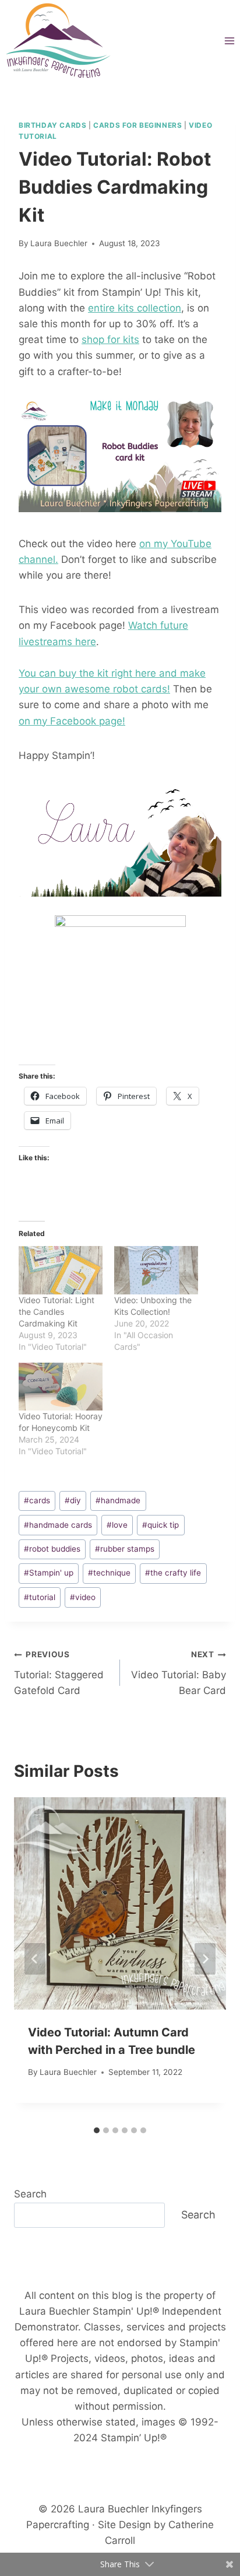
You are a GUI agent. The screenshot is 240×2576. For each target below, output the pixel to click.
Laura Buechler (59, 243)
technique (109, 1573)
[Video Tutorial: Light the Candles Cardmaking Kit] (61, 1270)
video (83, 1597)
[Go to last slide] (35, 1959)
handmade (118, 1500)
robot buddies (52, 1549)
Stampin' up (49, 1573)
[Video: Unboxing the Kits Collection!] (156, 1270)
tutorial (40, 1597)
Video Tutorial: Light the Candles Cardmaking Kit (57, 1312)
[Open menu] (229, 41)
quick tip (160, 1525)
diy (73, 1500)
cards (37, 1500)
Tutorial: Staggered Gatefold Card (59, 1673)
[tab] (97, 2130)
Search (30, 2194)
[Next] (205, 1959)
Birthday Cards (52, 125)
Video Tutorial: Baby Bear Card (179, 1673)
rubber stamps (125, 1549)
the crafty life (173, 1573)
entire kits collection (135, 308)
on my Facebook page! (72, 721)
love (117, 1525)
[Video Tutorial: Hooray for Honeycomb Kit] (61, 1387)
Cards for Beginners (137, 125)
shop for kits (110, 339)
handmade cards (58, 1525)
